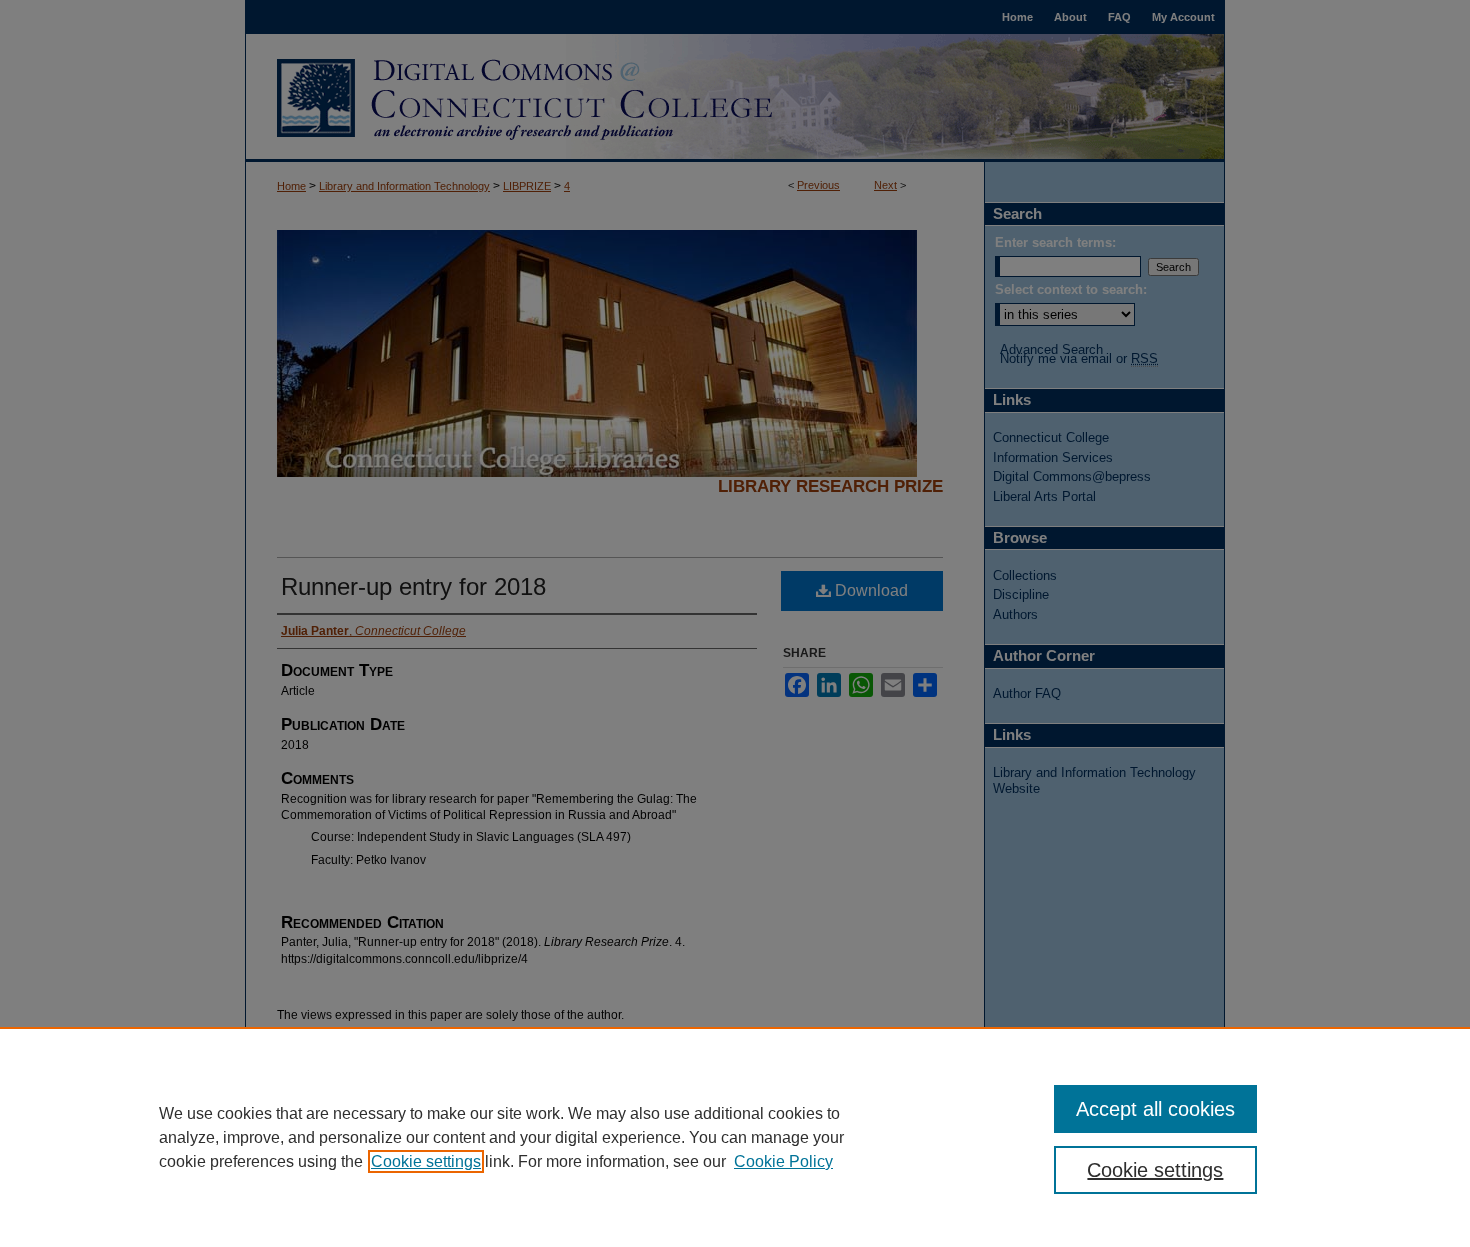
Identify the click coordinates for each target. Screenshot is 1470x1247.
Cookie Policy (783, 1161)
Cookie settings (426, 1161)
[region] (735, 1137)
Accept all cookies (1155, 1109)
